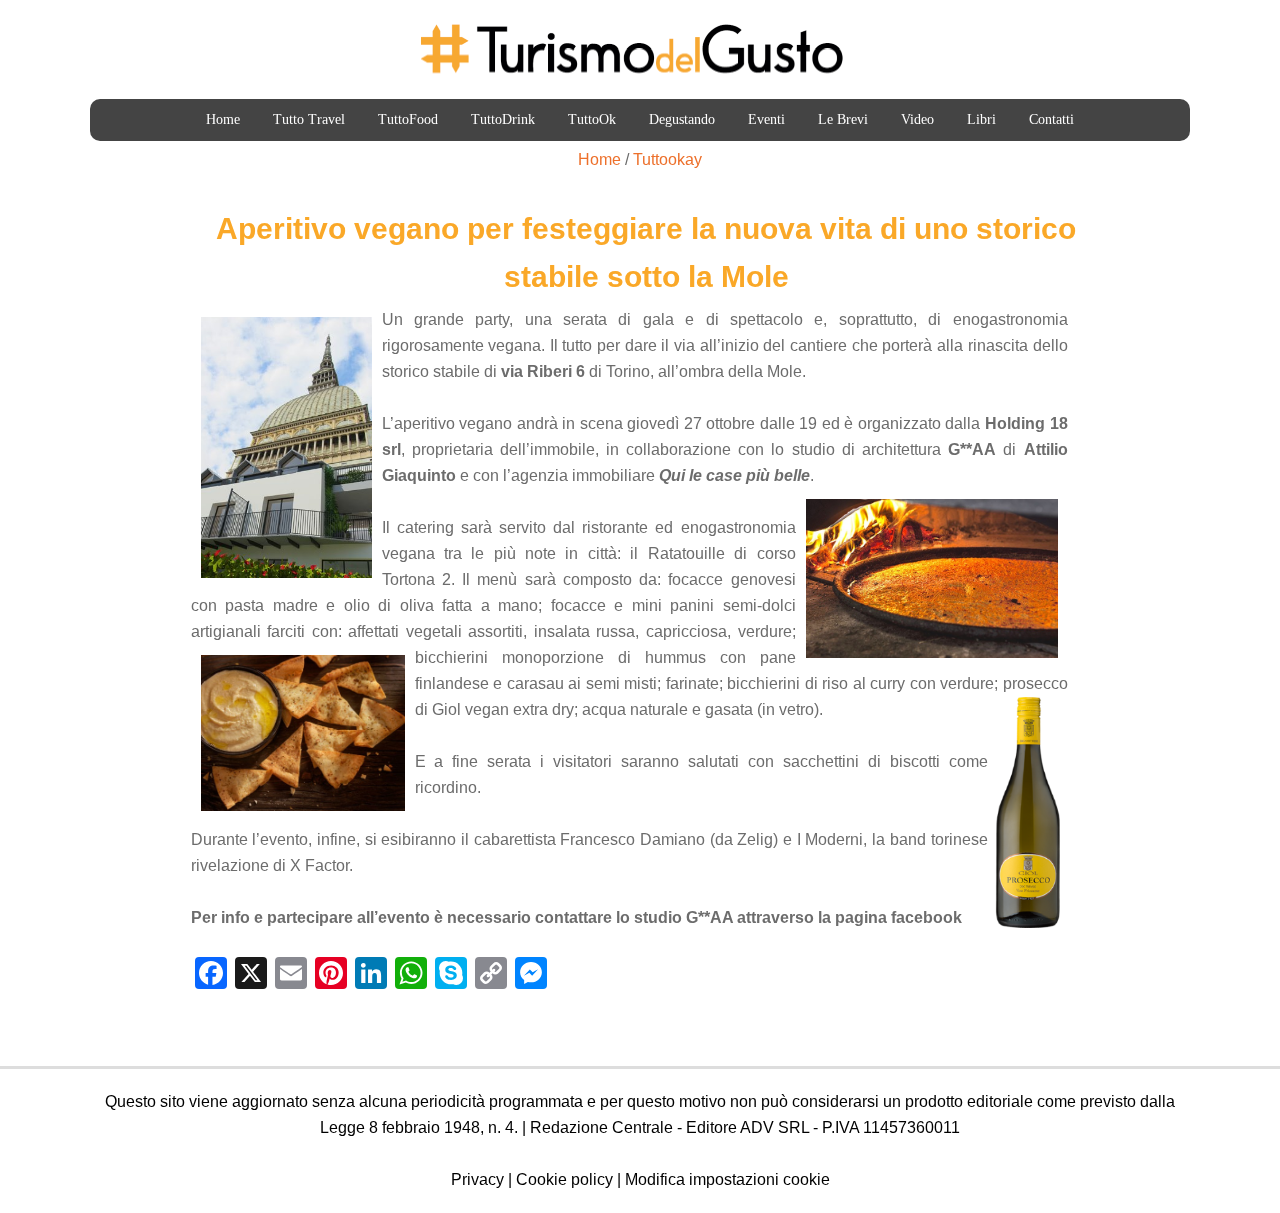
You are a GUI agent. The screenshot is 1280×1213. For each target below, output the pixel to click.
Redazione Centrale (601, 1127)
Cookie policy (564, 1179)
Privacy (477, 1179)
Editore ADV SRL (747, 1127)
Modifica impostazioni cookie (727, 1179)
